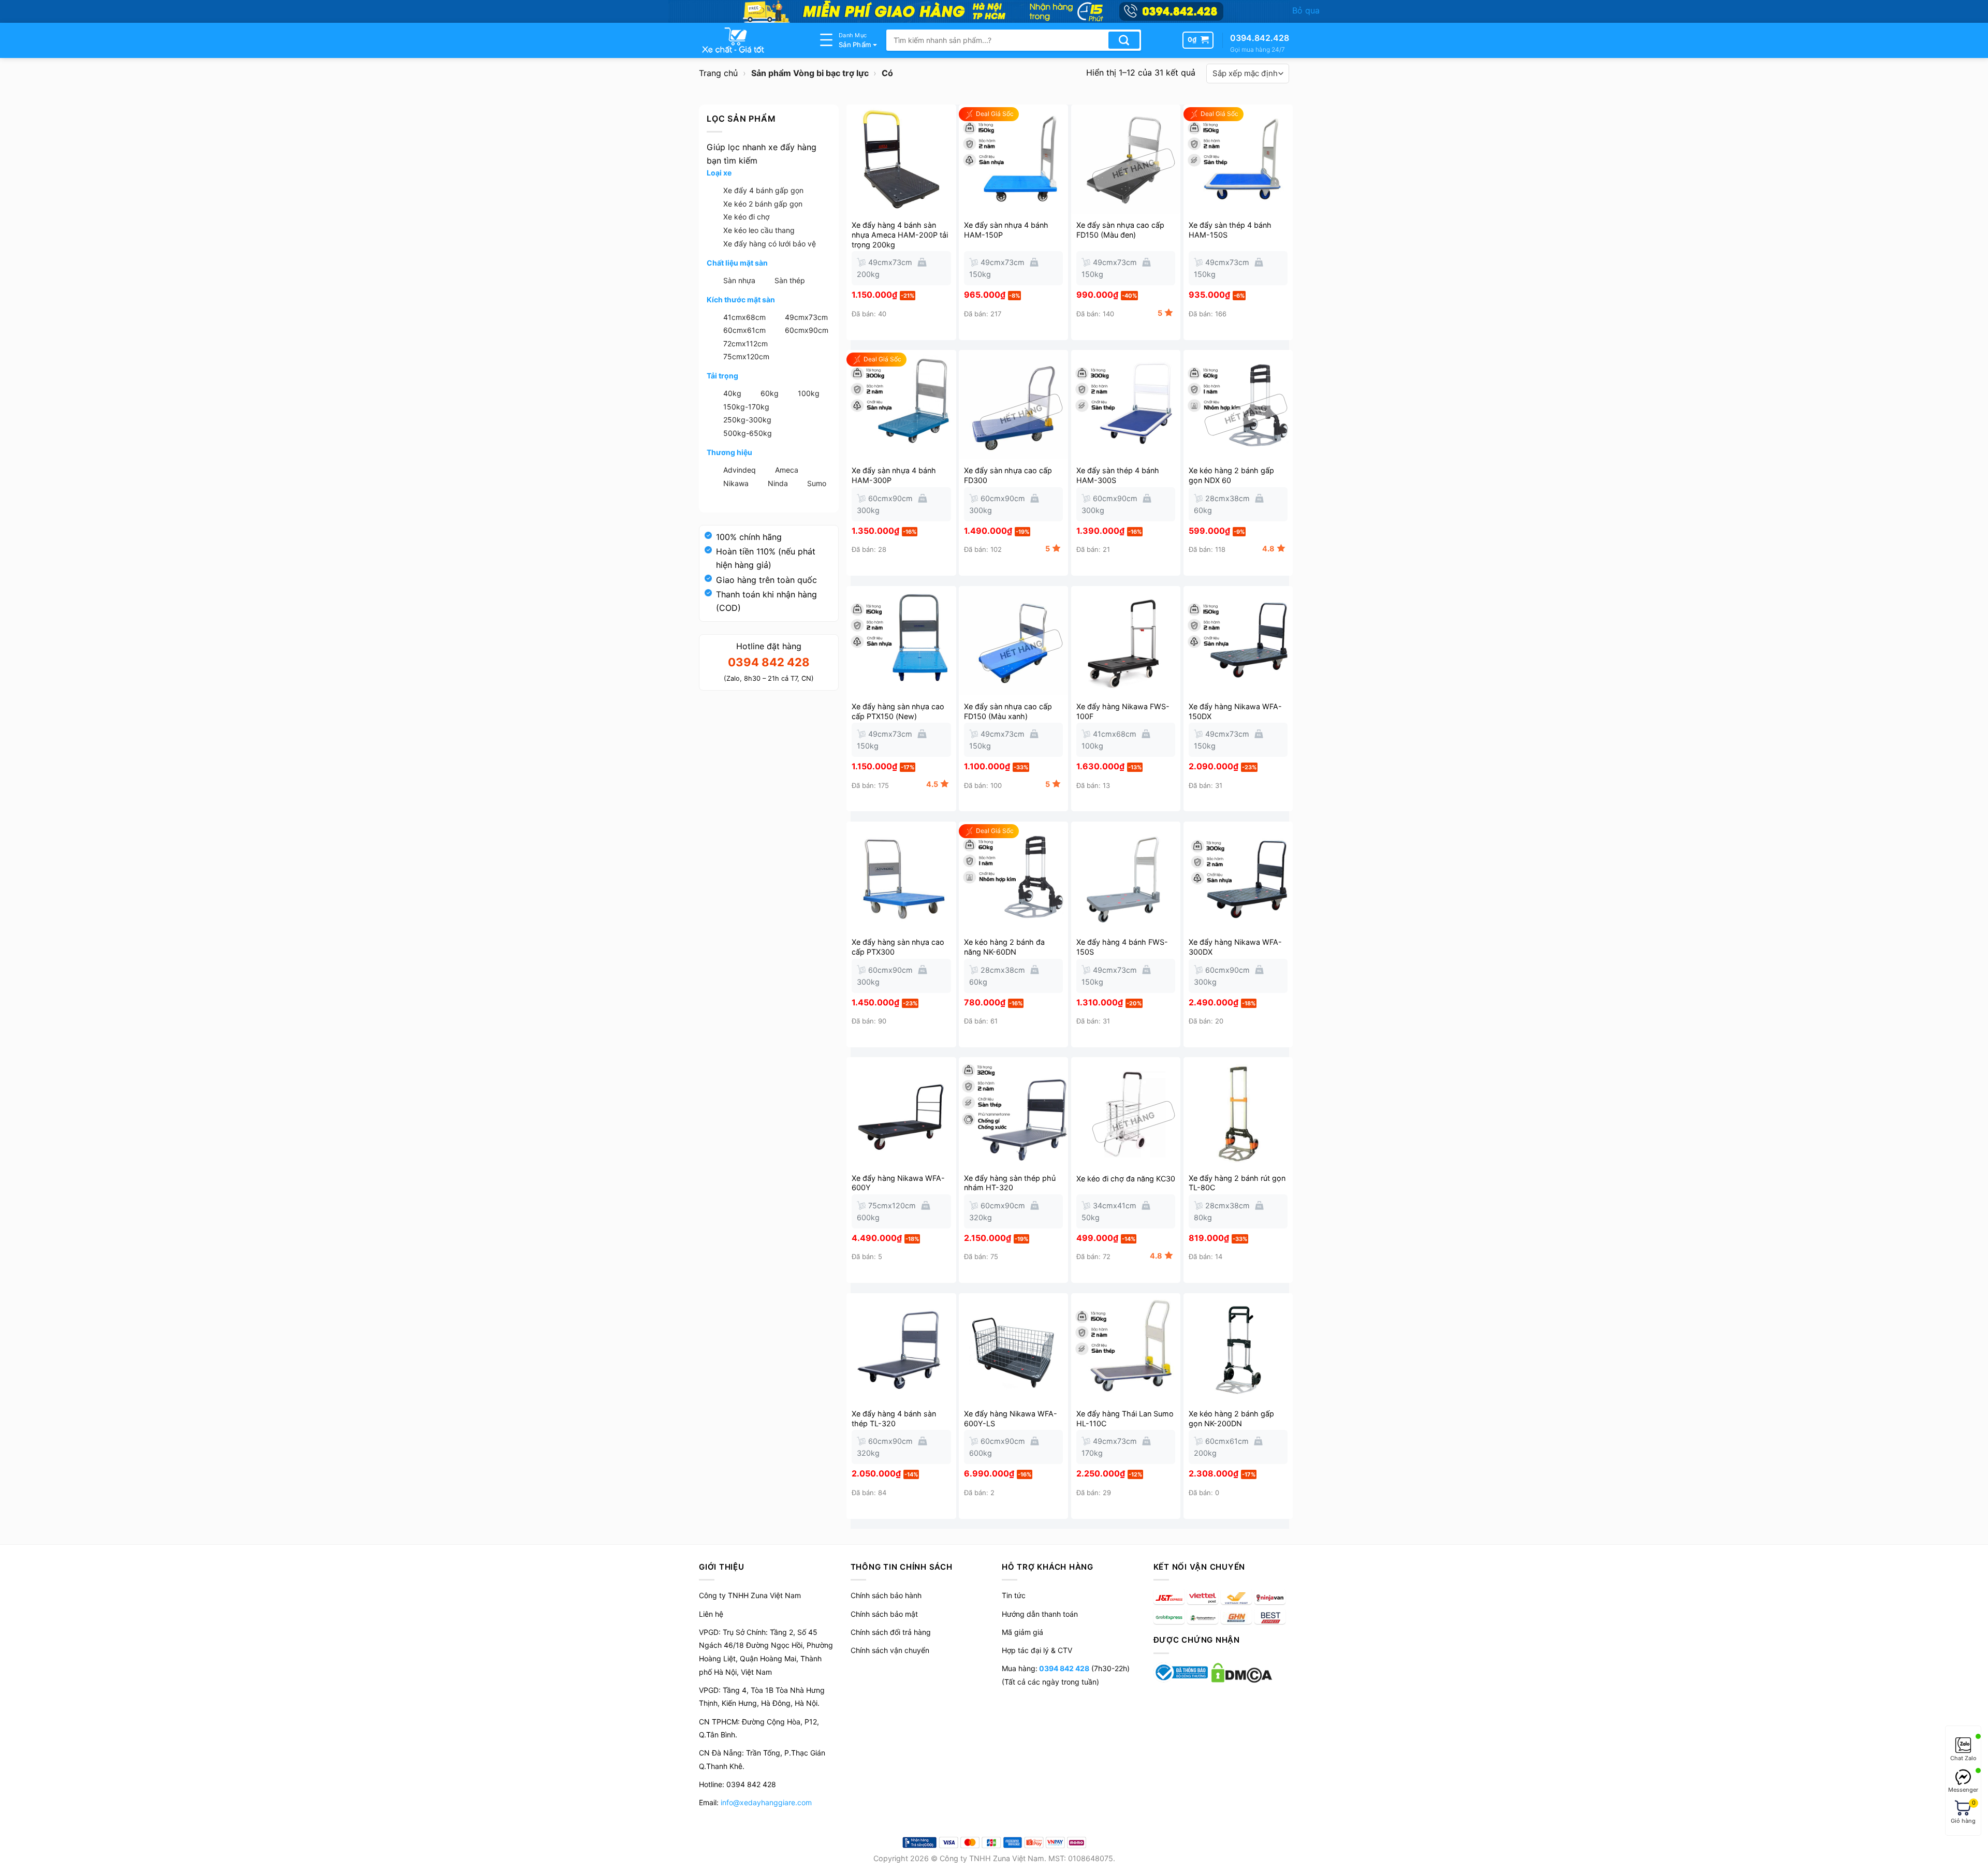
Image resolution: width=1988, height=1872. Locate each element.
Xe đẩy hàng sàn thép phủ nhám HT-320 (1010, 1183)
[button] (1198, 40)
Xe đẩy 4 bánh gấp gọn (763, 190)
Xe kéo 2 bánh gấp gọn (763, 204)
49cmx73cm (806, 317)
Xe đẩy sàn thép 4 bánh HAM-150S (1230, 230)
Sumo (817, 483)
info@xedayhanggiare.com (766, 1802)
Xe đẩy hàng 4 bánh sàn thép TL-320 (894, 1418)
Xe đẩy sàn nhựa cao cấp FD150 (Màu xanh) (1008, 711)
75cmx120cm (746, 356)
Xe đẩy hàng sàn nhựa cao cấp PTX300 (898, 947)
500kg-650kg (748, 433)
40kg (732, 393)
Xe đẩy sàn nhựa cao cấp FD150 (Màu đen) (1120, 230)
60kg (770, 393)
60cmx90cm (807, 330)
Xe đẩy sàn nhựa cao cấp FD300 (1008, 475)
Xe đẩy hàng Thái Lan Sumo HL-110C (1125, 1418)
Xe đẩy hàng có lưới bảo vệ (770, 244)
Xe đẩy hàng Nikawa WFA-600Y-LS (1011, 1418)
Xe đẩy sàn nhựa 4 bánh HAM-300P (894, 475)
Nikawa (736, 483)
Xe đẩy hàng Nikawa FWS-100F (1123, 711)
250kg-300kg (747, 420)
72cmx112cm (745, 343)
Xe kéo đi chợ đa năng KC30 (1126, 1179)
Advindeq (740, 470)
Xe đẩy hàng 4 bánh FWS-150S (1122, 947)
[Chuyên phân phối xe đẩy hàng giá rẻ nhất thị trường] (751, 40)
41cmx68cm (744, 317)
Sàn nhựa (739, 280)
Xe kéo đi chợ (746, 217)
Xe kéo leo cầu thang (759, 230)
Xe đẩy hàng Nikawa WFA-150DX (1235, 711)
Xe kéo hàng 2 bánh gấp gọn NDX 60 (1231, 475)
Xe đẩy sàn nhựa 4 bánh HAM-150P (1006, 230)
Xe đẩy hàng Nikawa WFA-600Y (898, 1183)
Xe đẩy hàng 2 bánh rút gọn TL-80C (1237, 1183)
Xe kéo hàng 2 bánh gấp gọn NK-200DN (1231, 1418)
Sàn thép (790, 280)
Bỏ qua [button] (1306, 10)
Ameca (787, 470)
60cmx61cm (744, 330)
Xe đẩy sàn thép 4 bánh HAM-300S (1118, 475)
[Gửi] (1124, 40)
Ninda (778, 483)
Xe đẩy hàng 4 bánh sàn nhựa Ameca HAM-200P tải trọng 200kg (900, 235)
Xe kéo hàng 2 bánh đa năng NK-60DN (1004, 947)
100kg (809, 393)
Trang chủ (718, 73)
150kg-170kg (746, 407)
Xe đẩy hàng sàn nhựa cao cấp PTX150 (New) (898, 711)
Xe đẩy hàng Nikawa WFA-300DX (1235, 947)
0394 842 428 (1063, 1668)
